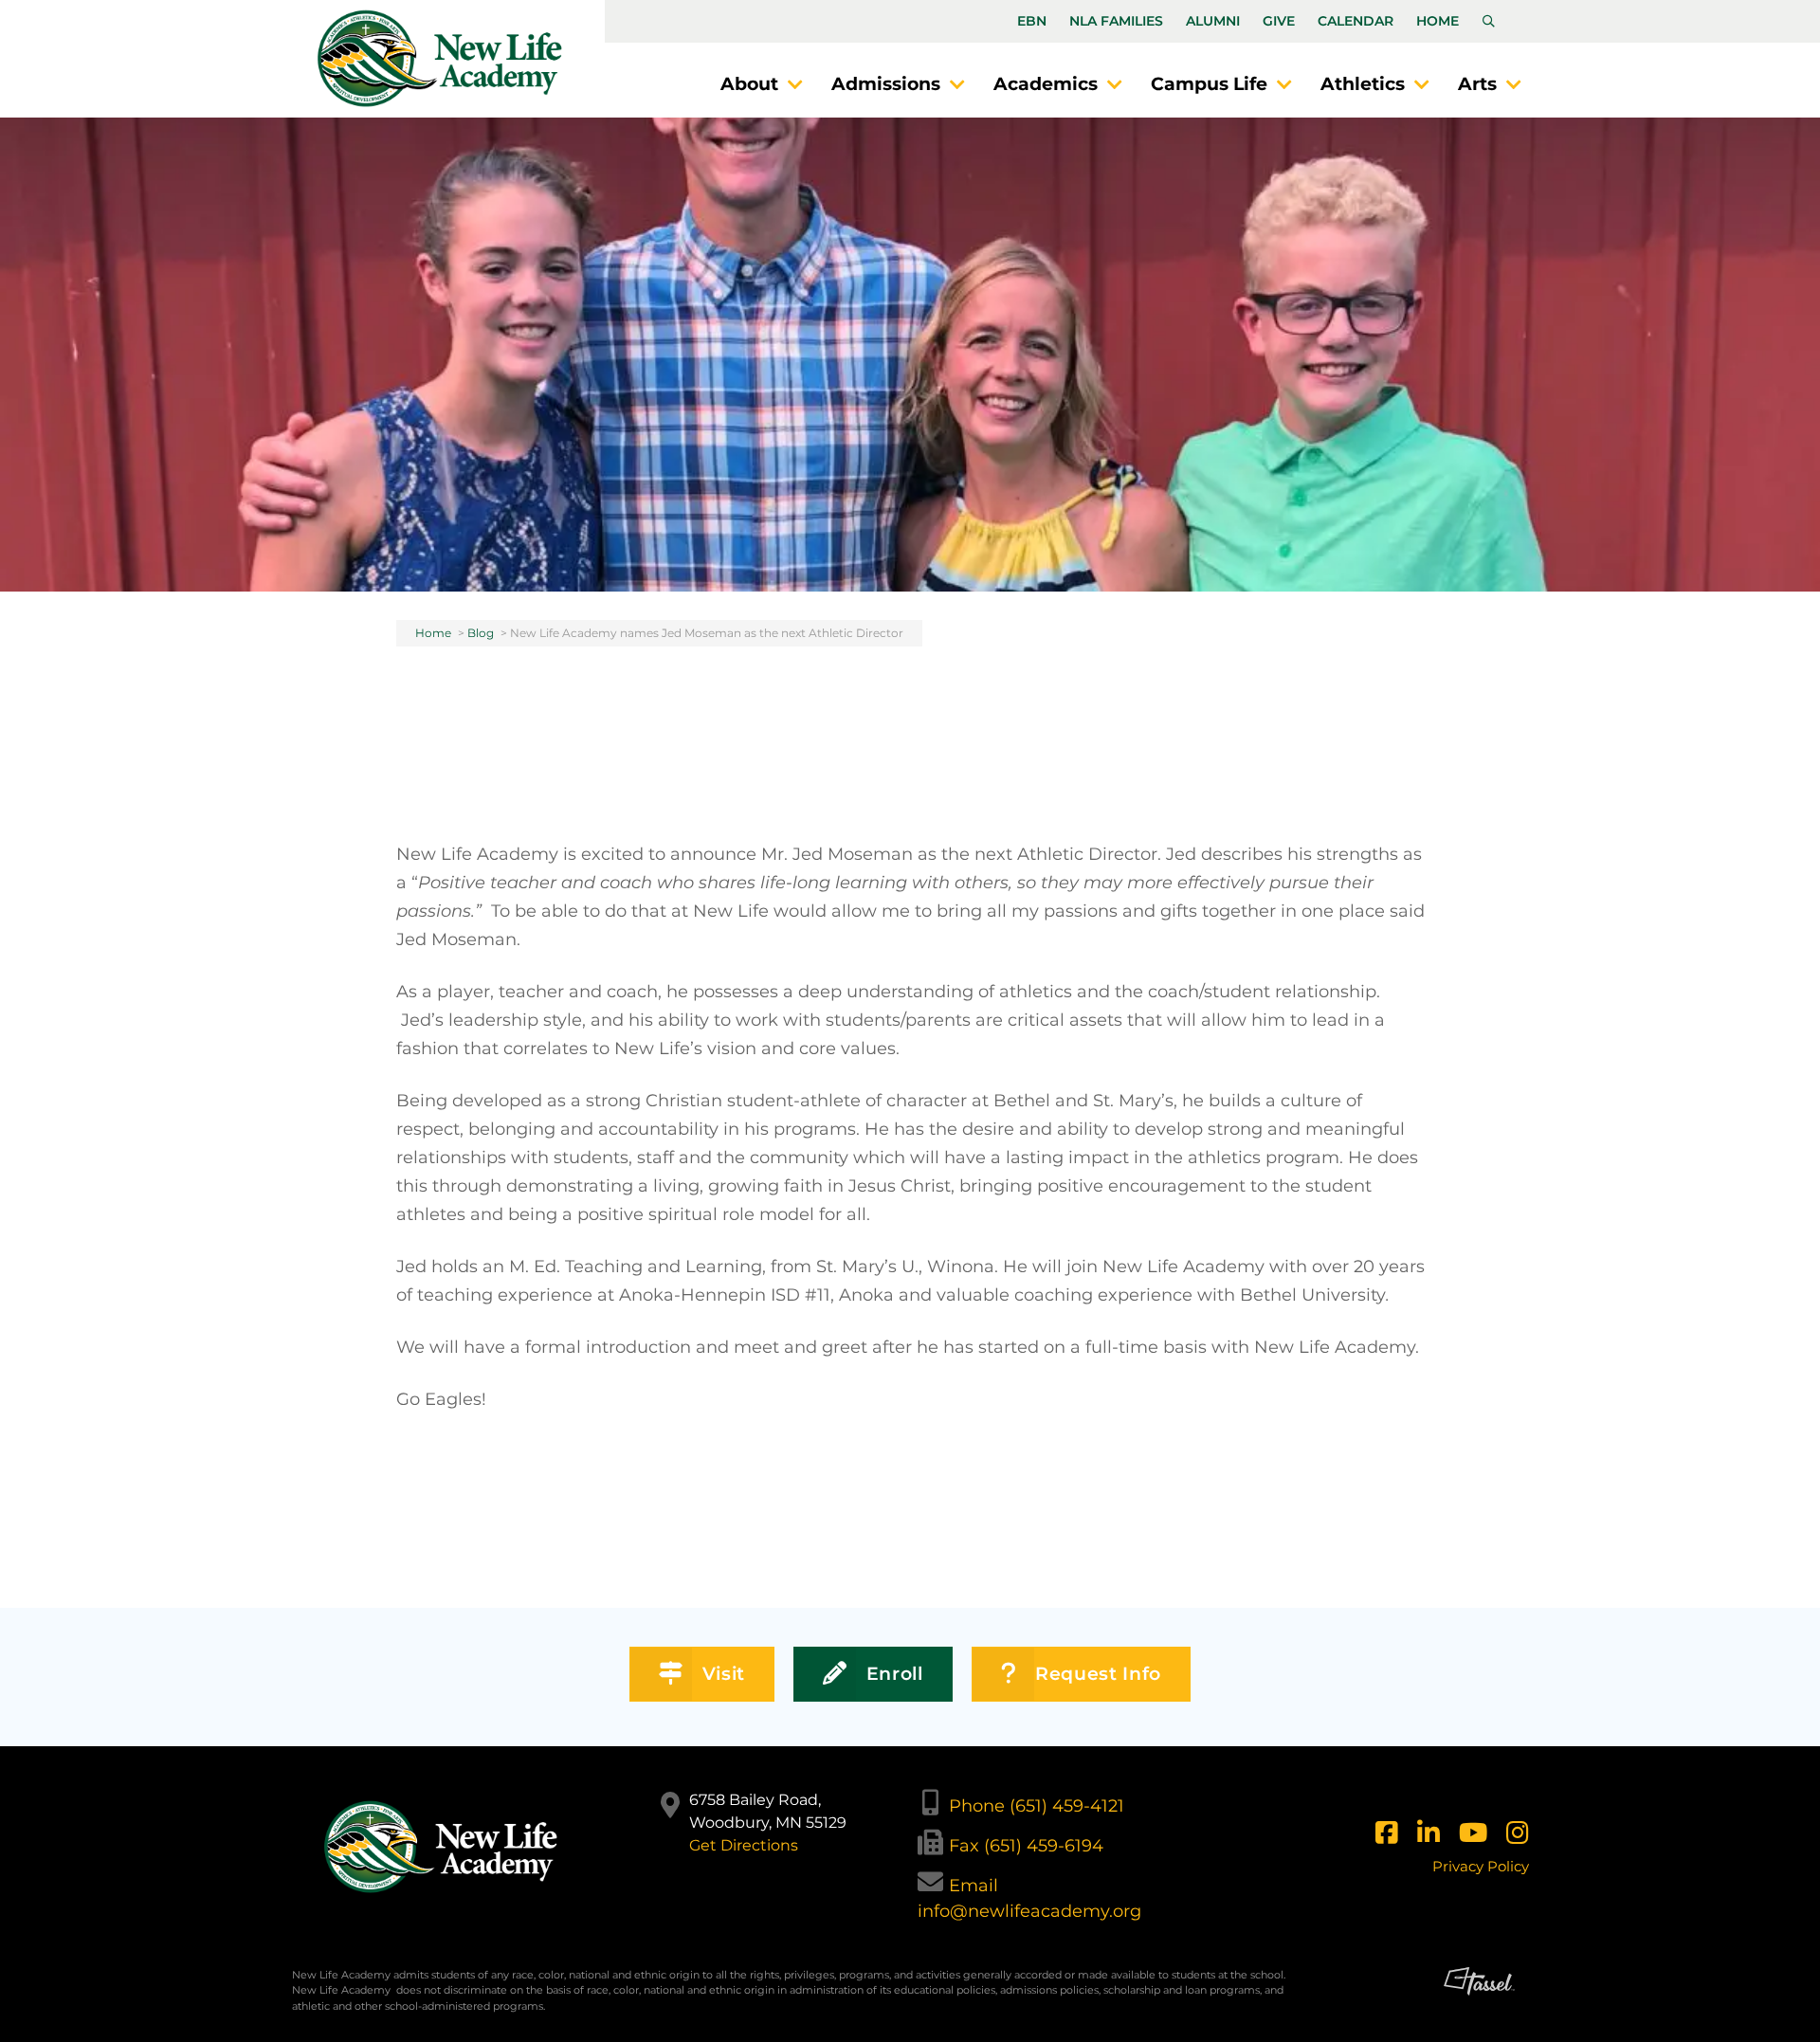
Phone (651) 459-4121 (1037, 1806)
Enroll (895, 1674)
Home (1438, 21)
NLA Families (1116, 21)
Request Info (1098, 1674)
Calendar (1356, 21)
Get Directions (744, 1845)
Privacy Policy (1481, 1866)
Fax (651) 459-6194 (1026, 1846)
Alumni (1213, 21)
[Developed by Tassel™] (1479, 1998)
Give (1279, 21)
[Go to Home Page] (440, 58)
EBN (1032, 21)
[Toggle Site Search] (1489, 22)
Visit (724, 1674)
